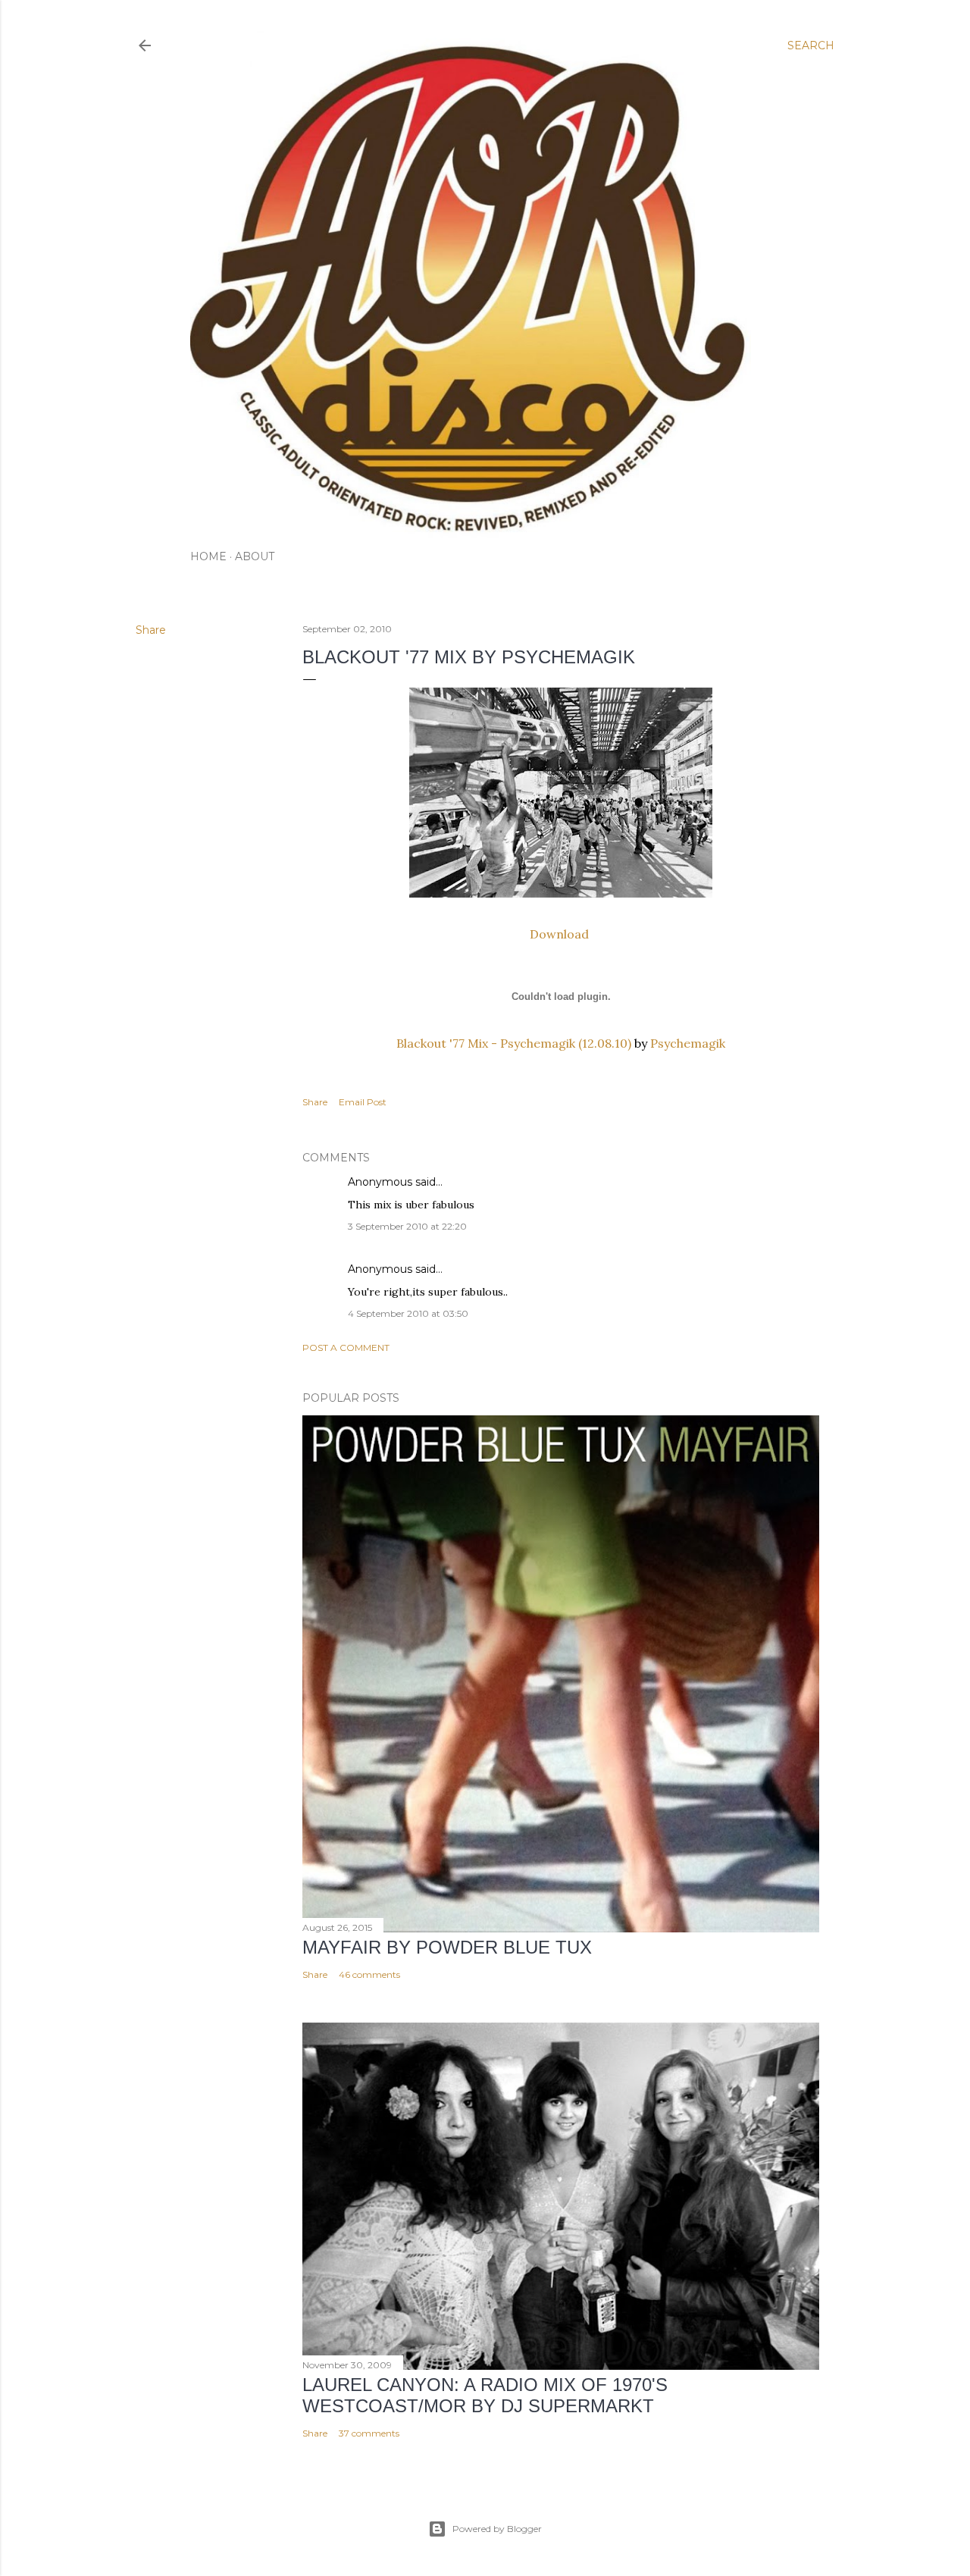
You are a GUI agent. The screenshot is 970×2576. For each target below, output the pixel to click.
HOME (208, 556)
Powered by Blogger (497, 2529)
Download (561, 934)
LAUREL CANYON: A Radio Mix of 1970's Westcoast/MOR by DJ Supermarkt (485, 2395)
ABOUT (255, 556)
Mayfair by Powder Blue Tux (447, 1947)
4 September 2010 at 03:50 (408, 1313)
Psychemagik (688, 1043)
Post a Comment (346, 1348)
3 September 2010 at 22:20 (407, 1226)
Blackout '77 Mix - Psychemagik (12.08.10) (514, 1043)
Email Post (363, 1102)
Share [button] (151, 630)
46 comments (369, 1974)
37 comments (369, 2433)
